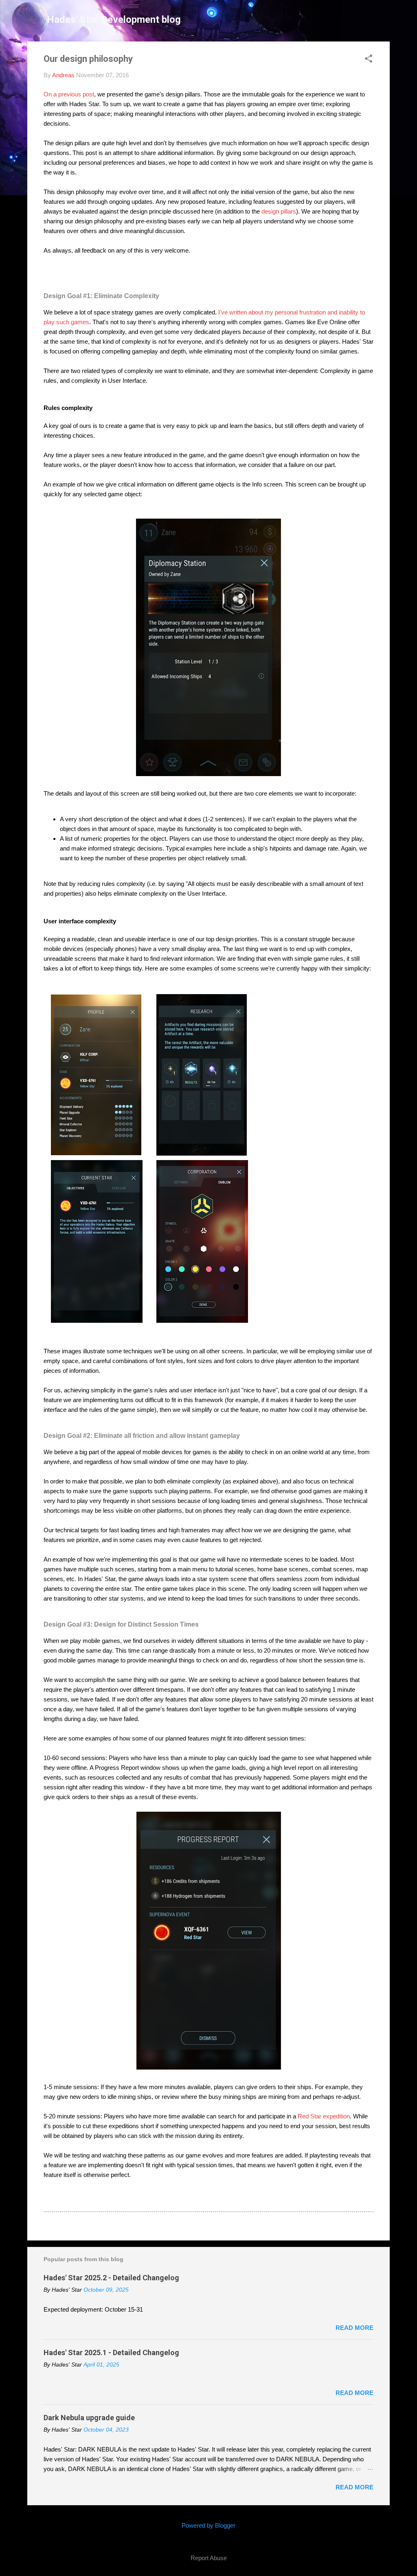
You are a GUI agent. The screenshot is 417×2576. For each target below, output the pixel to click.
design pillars (279, 211)
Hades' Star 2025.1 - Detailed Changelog (111, 2352)
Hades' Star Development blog (114, 20)
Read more (354, 2328)
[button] (369, 59)
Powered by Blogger (208, 2525)
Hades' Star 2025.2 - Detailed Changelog (111, 2278)
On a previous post (69, 94)
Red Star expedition (323, 2116)
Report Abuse (209, 2558)
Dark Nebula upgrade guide (89, 2418)
